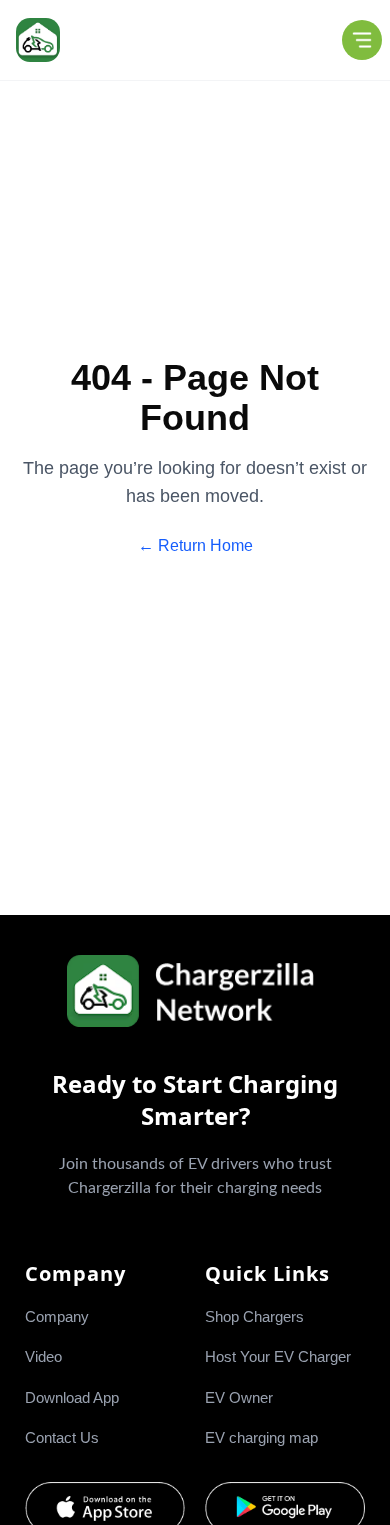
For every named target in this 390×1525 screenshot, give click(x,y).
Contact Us (62, 1437)
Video (43, 1356)
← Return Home (195, 545)
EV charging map (261, 1437)
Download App (72, 1397)
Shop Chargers (254, 1316)
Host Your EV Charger (278, 1356)
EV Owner (239, 1397)
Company (57, 1316)
